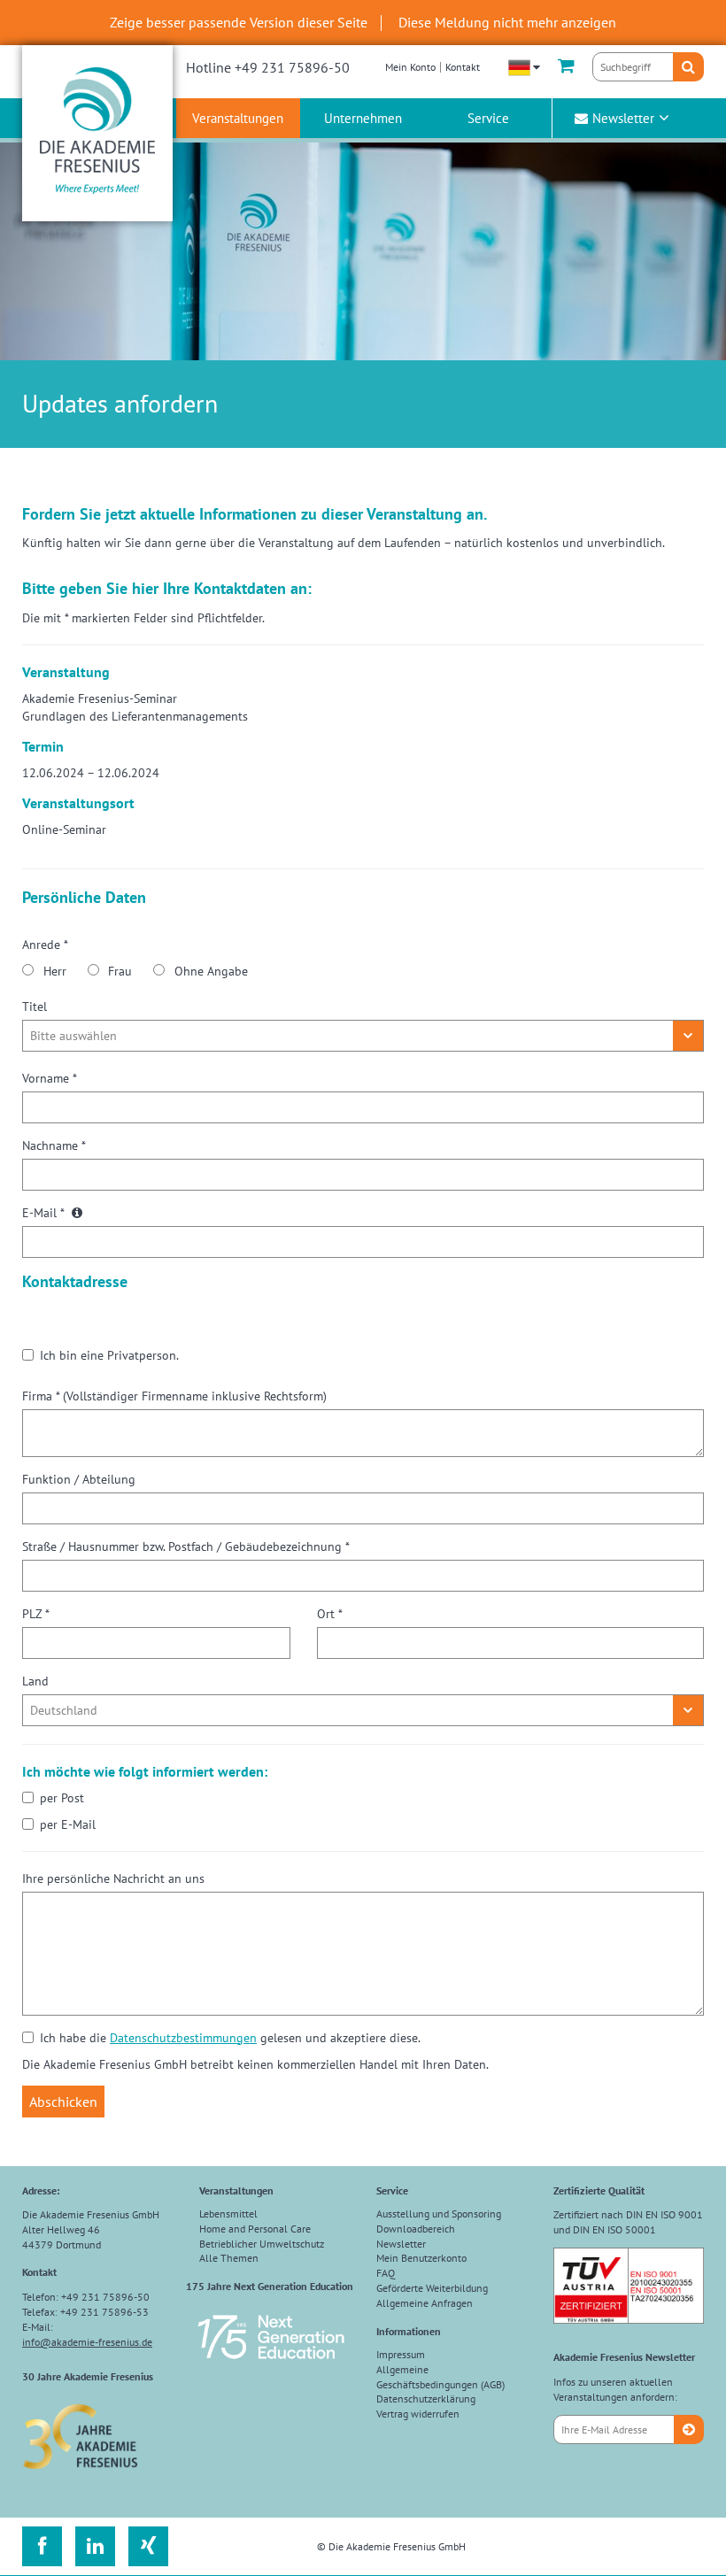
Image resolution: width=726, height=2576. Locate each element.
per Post (62, 1798)
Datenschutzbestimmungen (183, 2038)
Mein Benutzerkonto (421, 2258)
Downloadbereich (416, 2229)
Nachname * (54, 1145)
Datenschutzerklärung (426, 2399)
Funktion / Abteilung (79, 1479)
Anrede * (45, 945)
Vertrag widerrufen (418, 2414)
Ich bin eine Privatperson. (109, 1355)
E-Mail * (45, 1213)
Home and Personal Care (255, 2229)
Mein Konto (410, 67)
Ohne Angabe (211, 971)
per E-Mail (68, 1824)
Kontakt (463, 67)
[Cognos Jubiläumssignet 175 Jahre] (271, 2367)
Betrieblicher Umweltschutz (262, 2244)
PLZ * (36, 1614)
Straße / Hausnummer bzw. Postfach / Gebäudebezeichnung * (186, 1546)
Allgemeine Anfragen (425, 2303)
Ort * (330, 1614)
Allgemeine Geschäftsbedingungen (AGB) (440, 2377)
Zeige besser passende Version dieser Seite (239, 22)
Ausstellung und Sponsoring (439, 2214)
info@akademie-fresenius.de (87, 2342)
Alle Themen (229, 2258)
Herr (55, 971)
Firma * (174, 1396)
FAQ (386, 2273)
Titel (35, 1006)
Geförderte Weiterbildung (432, 2288)
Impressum (401, 2354)
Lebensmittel (228, 2214)
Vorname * (50, 1078)
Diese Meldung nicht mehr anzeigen (507, 22)
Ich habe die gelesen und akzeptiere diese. (230, 2038)
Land (35, 1681)
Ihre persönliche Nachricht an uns (113, 1878)
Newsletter (623, 118)
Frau (120, 971)
